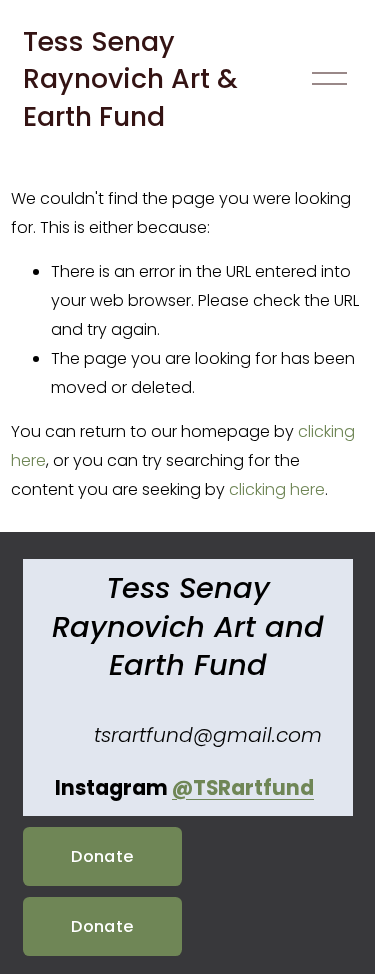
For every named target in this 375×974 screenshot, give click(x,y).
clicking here (277, 489)
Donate (102, 856)
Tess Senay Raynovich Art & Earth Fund (130, 79)
